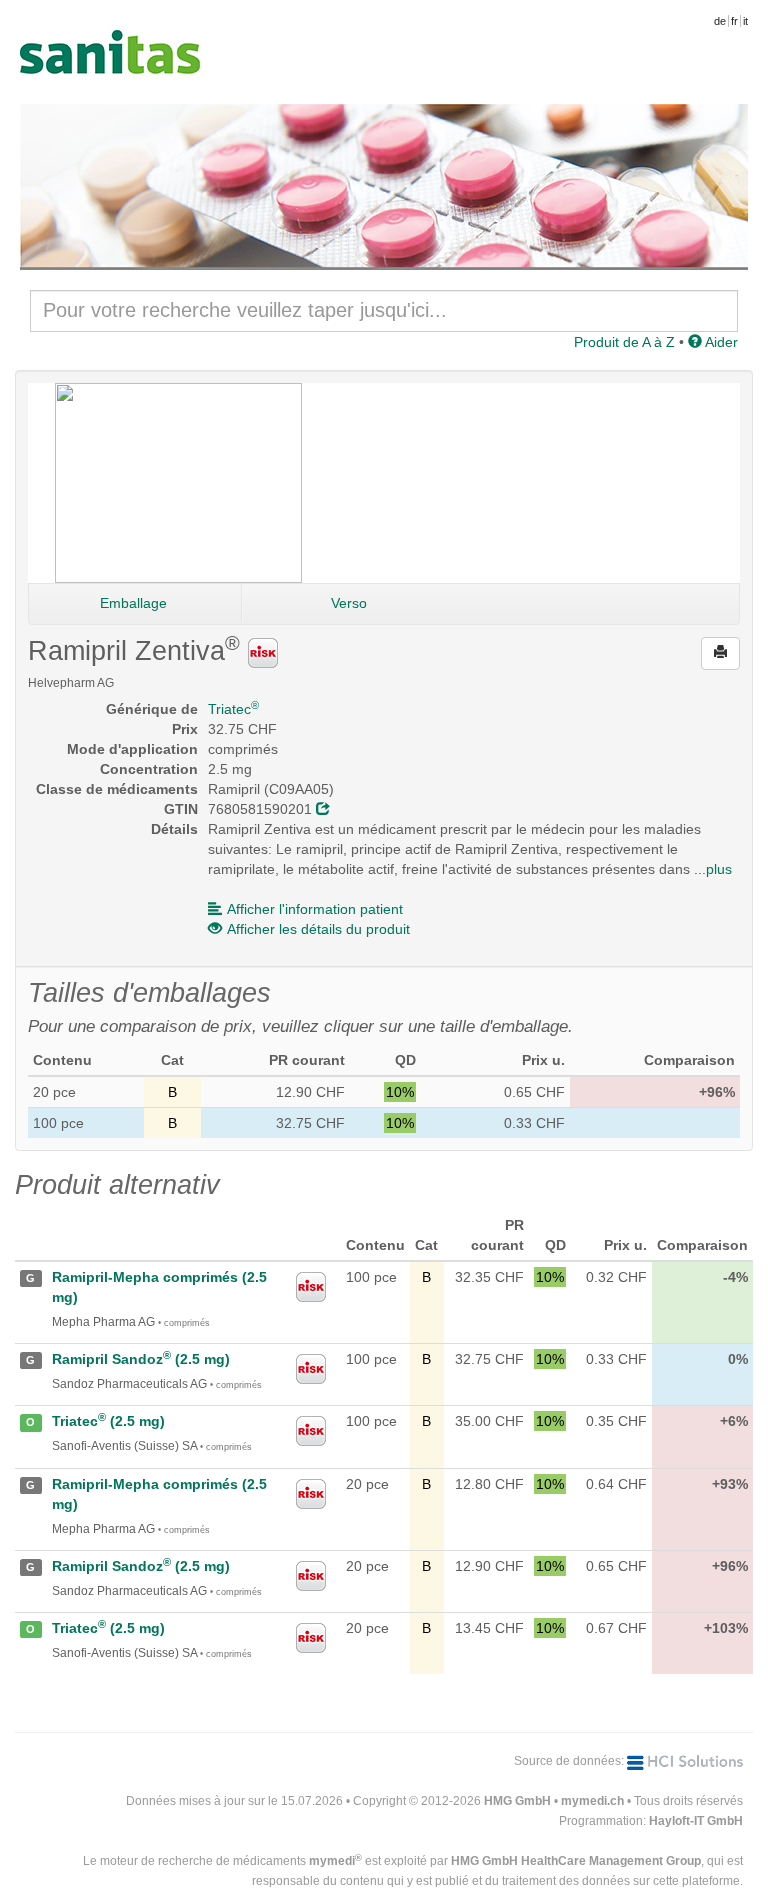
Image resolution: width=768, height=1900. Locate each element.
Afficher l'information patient (315, 909)
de (720, 21)
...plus (713, 869)
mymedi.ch (592, 1801)
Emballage (133, 603)
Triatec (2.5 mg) (108, 1421)
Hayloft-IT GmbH (696, 1821)
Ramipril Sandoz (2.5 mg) (141, 1359)
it (745, 21)
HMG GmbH (517, 1801)
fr (734, 21)
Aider (720, 342)
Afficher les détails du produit (318, 929)
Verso (349, 603)
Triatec (233, 709)
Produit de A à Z (624, 342)
